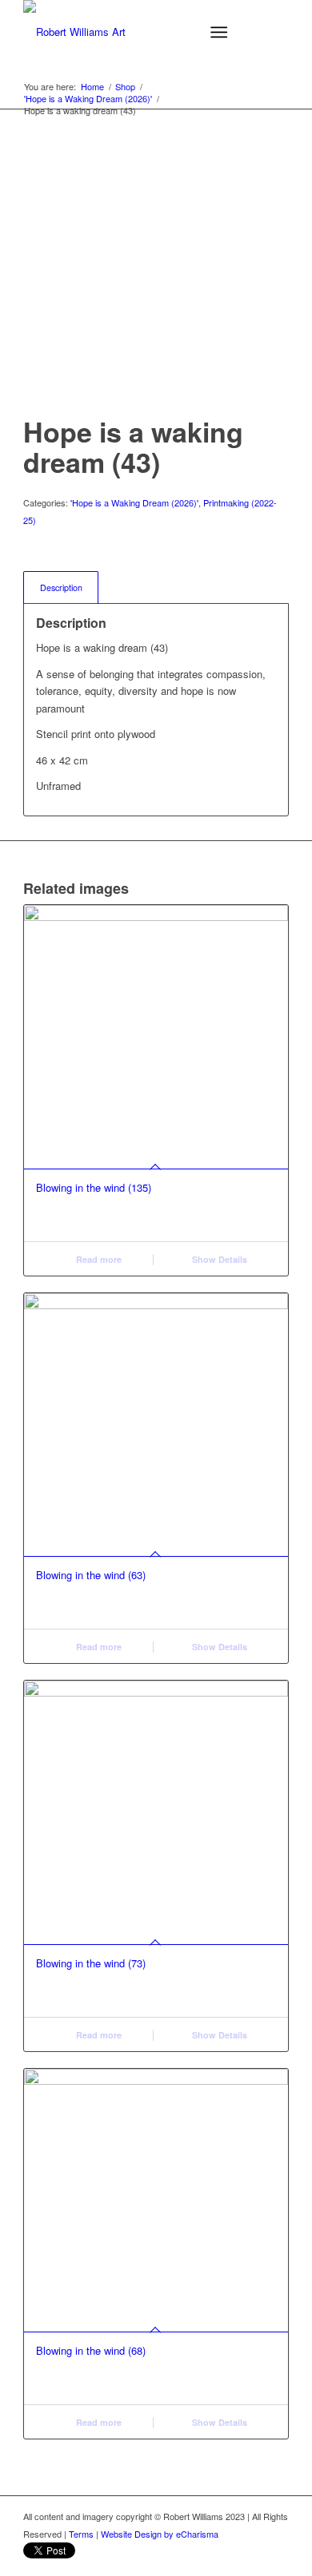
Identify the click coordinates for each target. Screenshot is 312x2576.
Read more (98, 1259)
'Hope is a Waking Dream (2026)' (134, 502)
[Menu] (219, 32)
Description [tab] (61, 587)
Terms (81, 2534)
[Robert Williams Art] (129, 32)
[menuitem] (222, 32)
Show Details (218, 1259)
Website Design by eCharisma (160, 2534)
